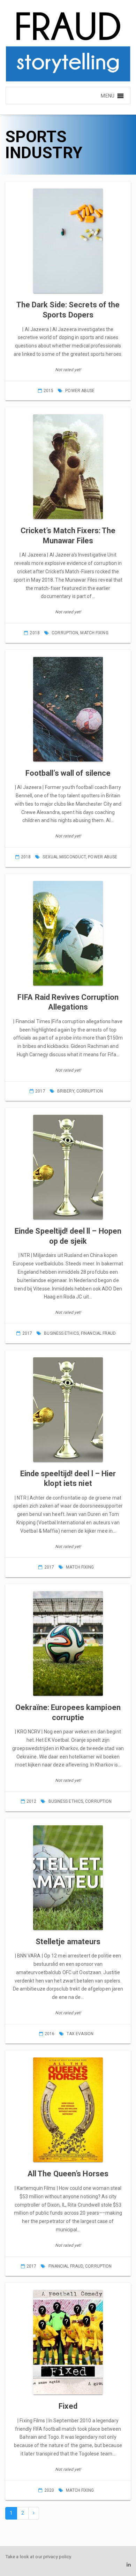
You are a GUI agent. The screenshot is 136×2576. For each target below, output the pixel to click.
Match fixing (94, 633)
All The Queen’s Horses (68, 2174)
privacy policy (57, 2557)
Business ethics (61, 1333)
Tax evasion (80, 2034)
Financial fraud (99, 1333)
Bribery (66, 1091)
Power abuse (80, 391)
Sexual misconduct (64, 857)
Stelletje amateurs (68, 1942)
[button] (107, 95)
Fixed (68, 2406)
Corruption (65, 633)
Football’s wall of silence (68, 773)
